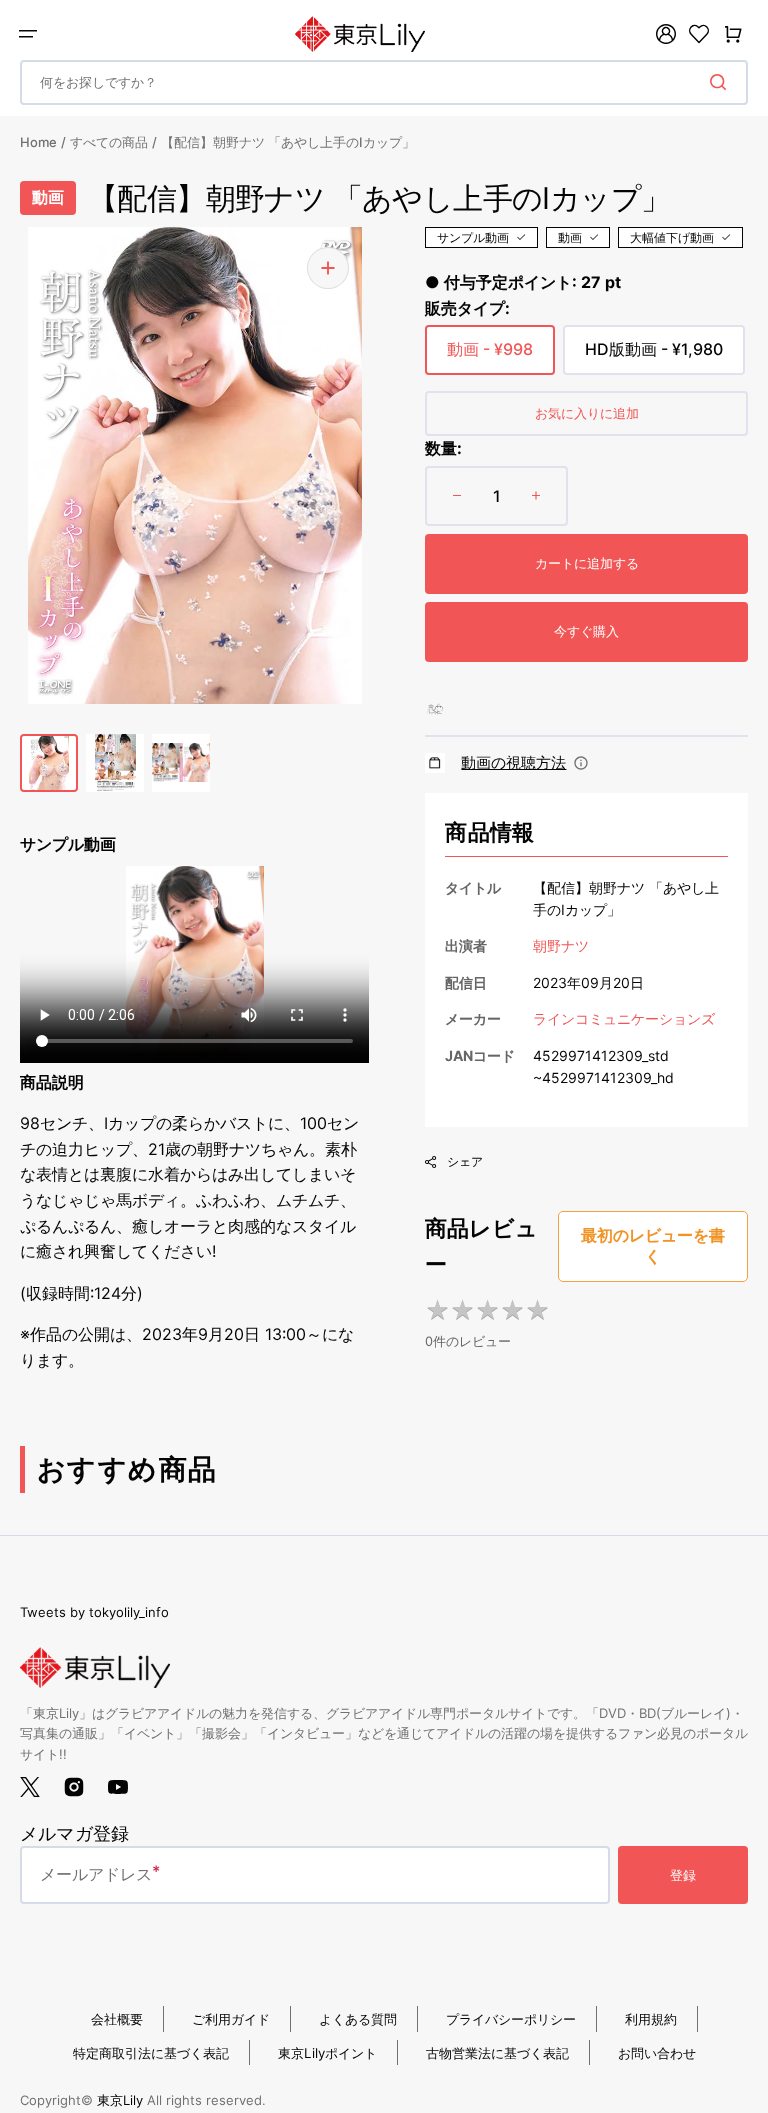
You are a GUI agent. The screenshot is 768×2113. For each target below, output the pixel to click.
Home (38, 142)
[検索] (722, 82)
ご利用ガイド (231, 2019)
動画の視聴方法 (513, 762)
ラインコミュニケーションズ (624, 1018)
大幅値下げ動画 (672, 237)
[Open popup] (581, 763)
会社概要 (117, 2019)
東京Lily (120, 2100)
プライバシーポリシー (511, 2019)
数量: (443, 448)
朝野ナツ (561, 945)
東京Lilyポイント (327, 2053)
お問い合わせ (657, 2053)
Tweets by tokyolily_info (94, 1612)
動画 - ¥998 (490, 357)
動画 (570, 237)
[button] (28, 34)
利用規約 (651, 2019)
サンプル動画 (473, 237)
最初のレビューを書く (653, 1246)
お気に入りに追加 (587, 413)
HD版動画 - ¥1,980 (654, 357)
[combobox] (384, 82)
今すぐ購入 (586, 631)
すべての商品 (109, 142)
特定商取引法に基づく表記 (151, 2053)
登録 (683, 1875)
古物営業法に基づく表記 (497, 2053)
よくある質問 (358, 2019)
